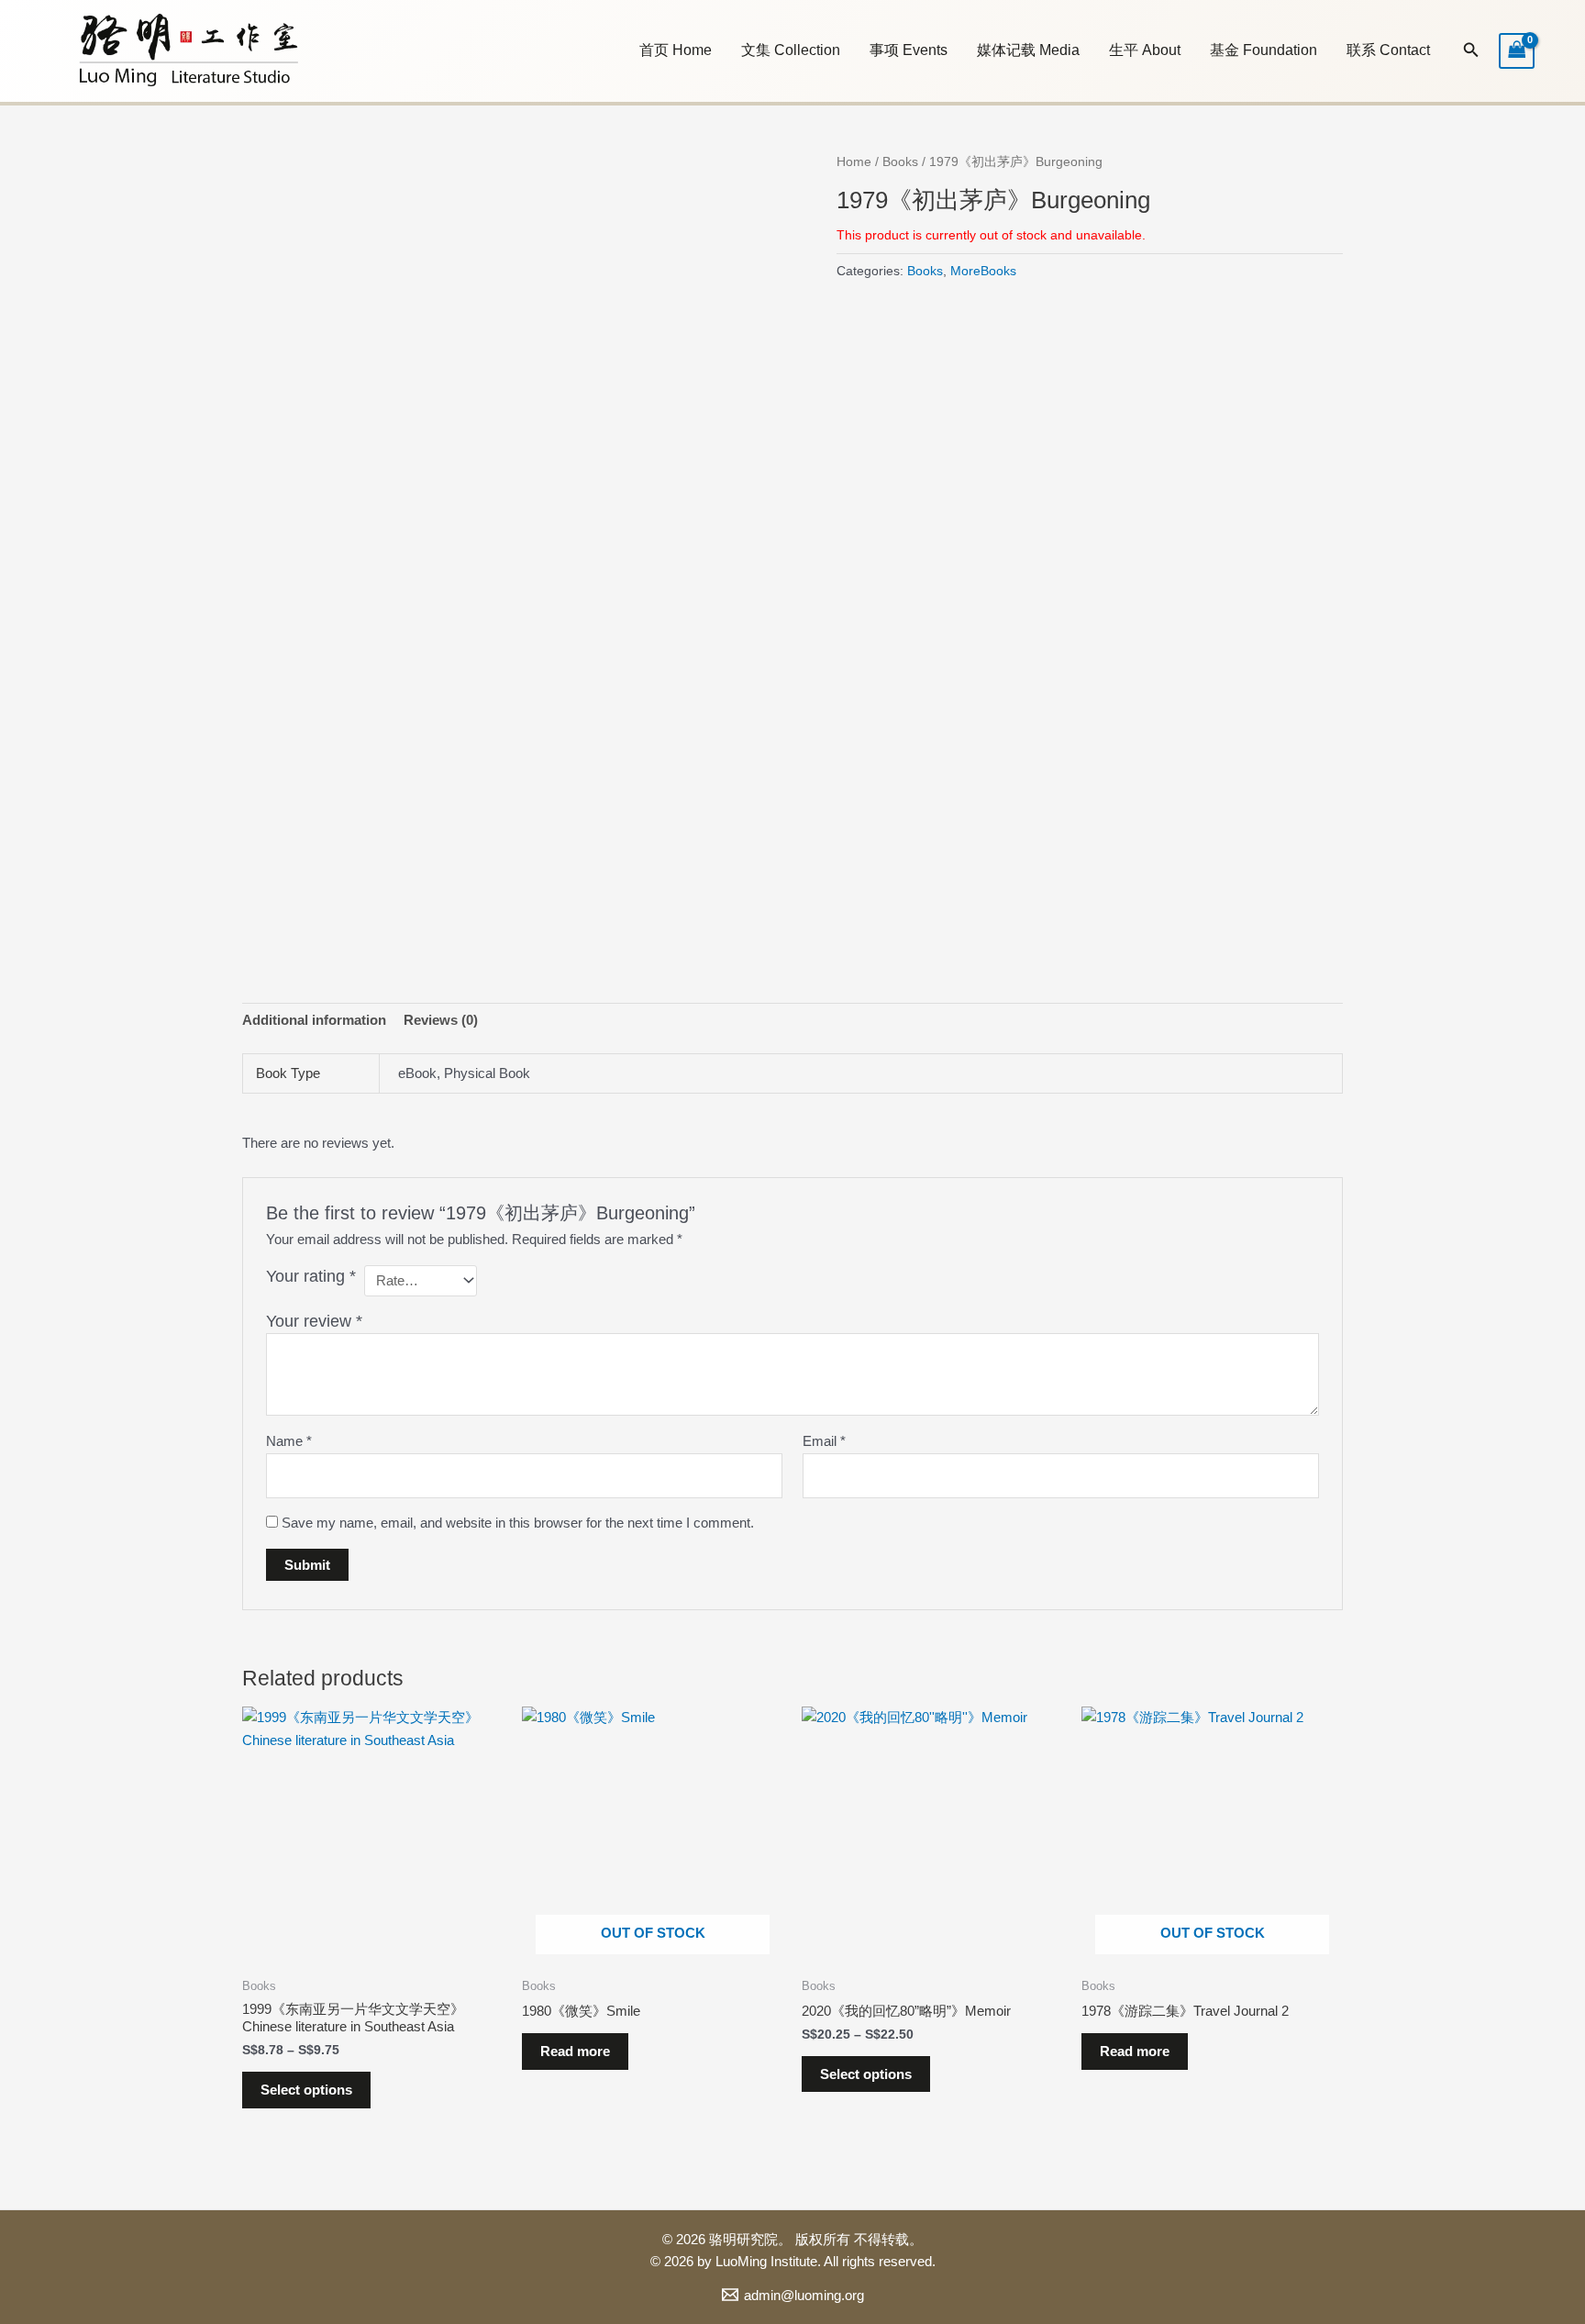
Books (900, 162)
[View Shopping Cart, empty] (1517, 51)
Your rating (311, 1276)
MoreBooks (983, 271)
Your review (314, 1321)
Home (854, 162)
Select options (306, 2090)
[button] (791, 50)
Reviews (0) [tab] (441, 1020)
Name (289, 1441)
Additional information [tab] (314, 1020)
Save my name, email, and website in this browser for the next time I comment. (518, 1523)
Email (824, 1441)
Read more (575, 2051)
